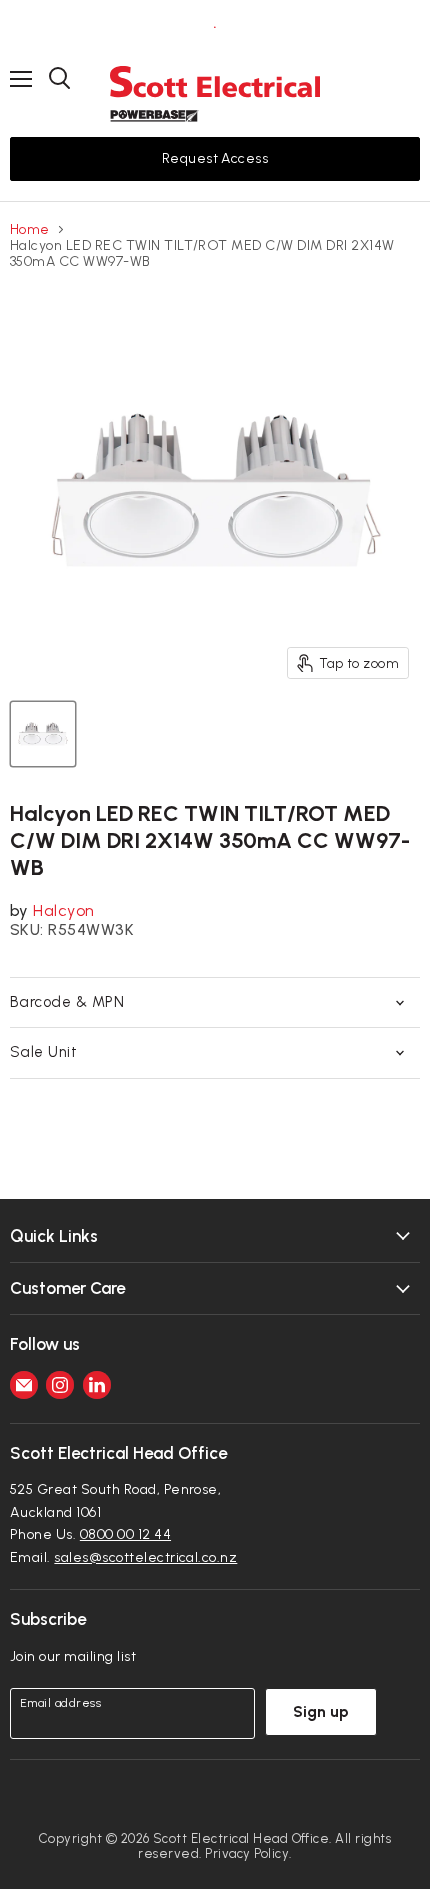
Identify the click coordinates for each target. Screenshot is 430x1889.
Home (30, 230)
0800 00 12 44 (125, 1534)
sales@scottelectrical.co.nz (145, 1557)
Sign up (321, 1711)
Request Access (215, 158)
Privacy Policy (247, 1853)
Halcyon (63, 910)
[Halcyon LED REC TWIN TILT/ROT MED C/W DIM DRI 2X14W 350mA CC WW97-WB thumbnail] (43, 734)
